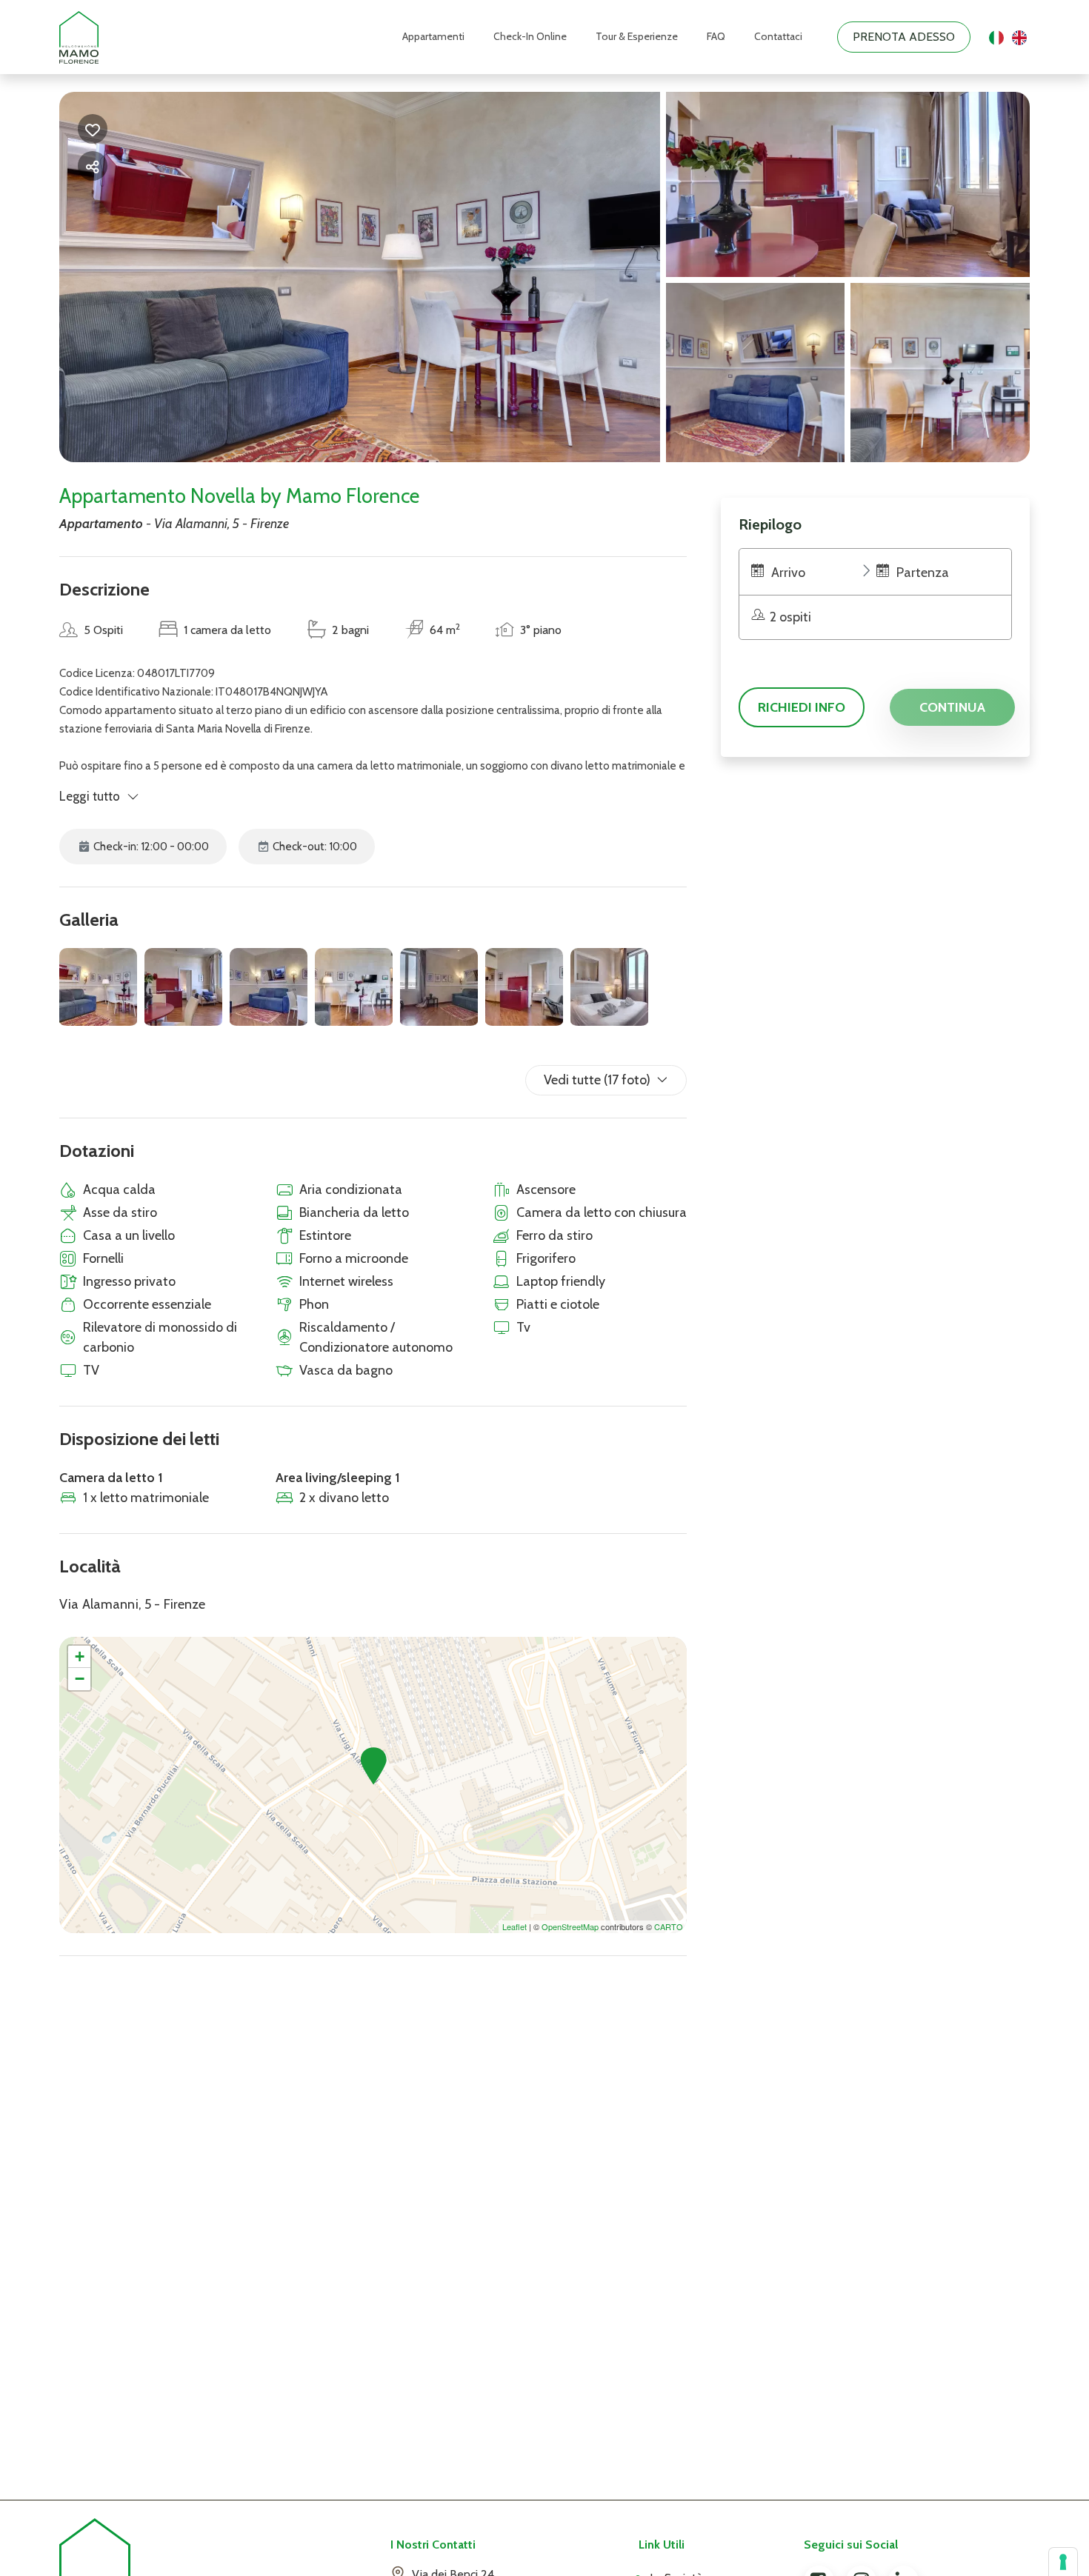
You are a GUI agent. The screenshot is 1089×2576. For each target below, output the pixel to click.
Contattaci (778, 36)
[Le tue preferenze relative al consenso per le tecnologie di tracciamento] (1063, 2562)
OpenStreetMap (570, 1926)
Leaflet (514, 1926)
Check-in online (530, 36)
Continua (952, 707)
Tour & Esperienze (637, 36)
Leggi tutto (90, 796)
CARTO (669, 1926)
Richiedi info (802, 707)
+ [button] (80, 1656)
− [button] (80, 1679)
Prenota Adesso (904, 37)
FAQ (716, 36)
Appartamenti (433, 36)
